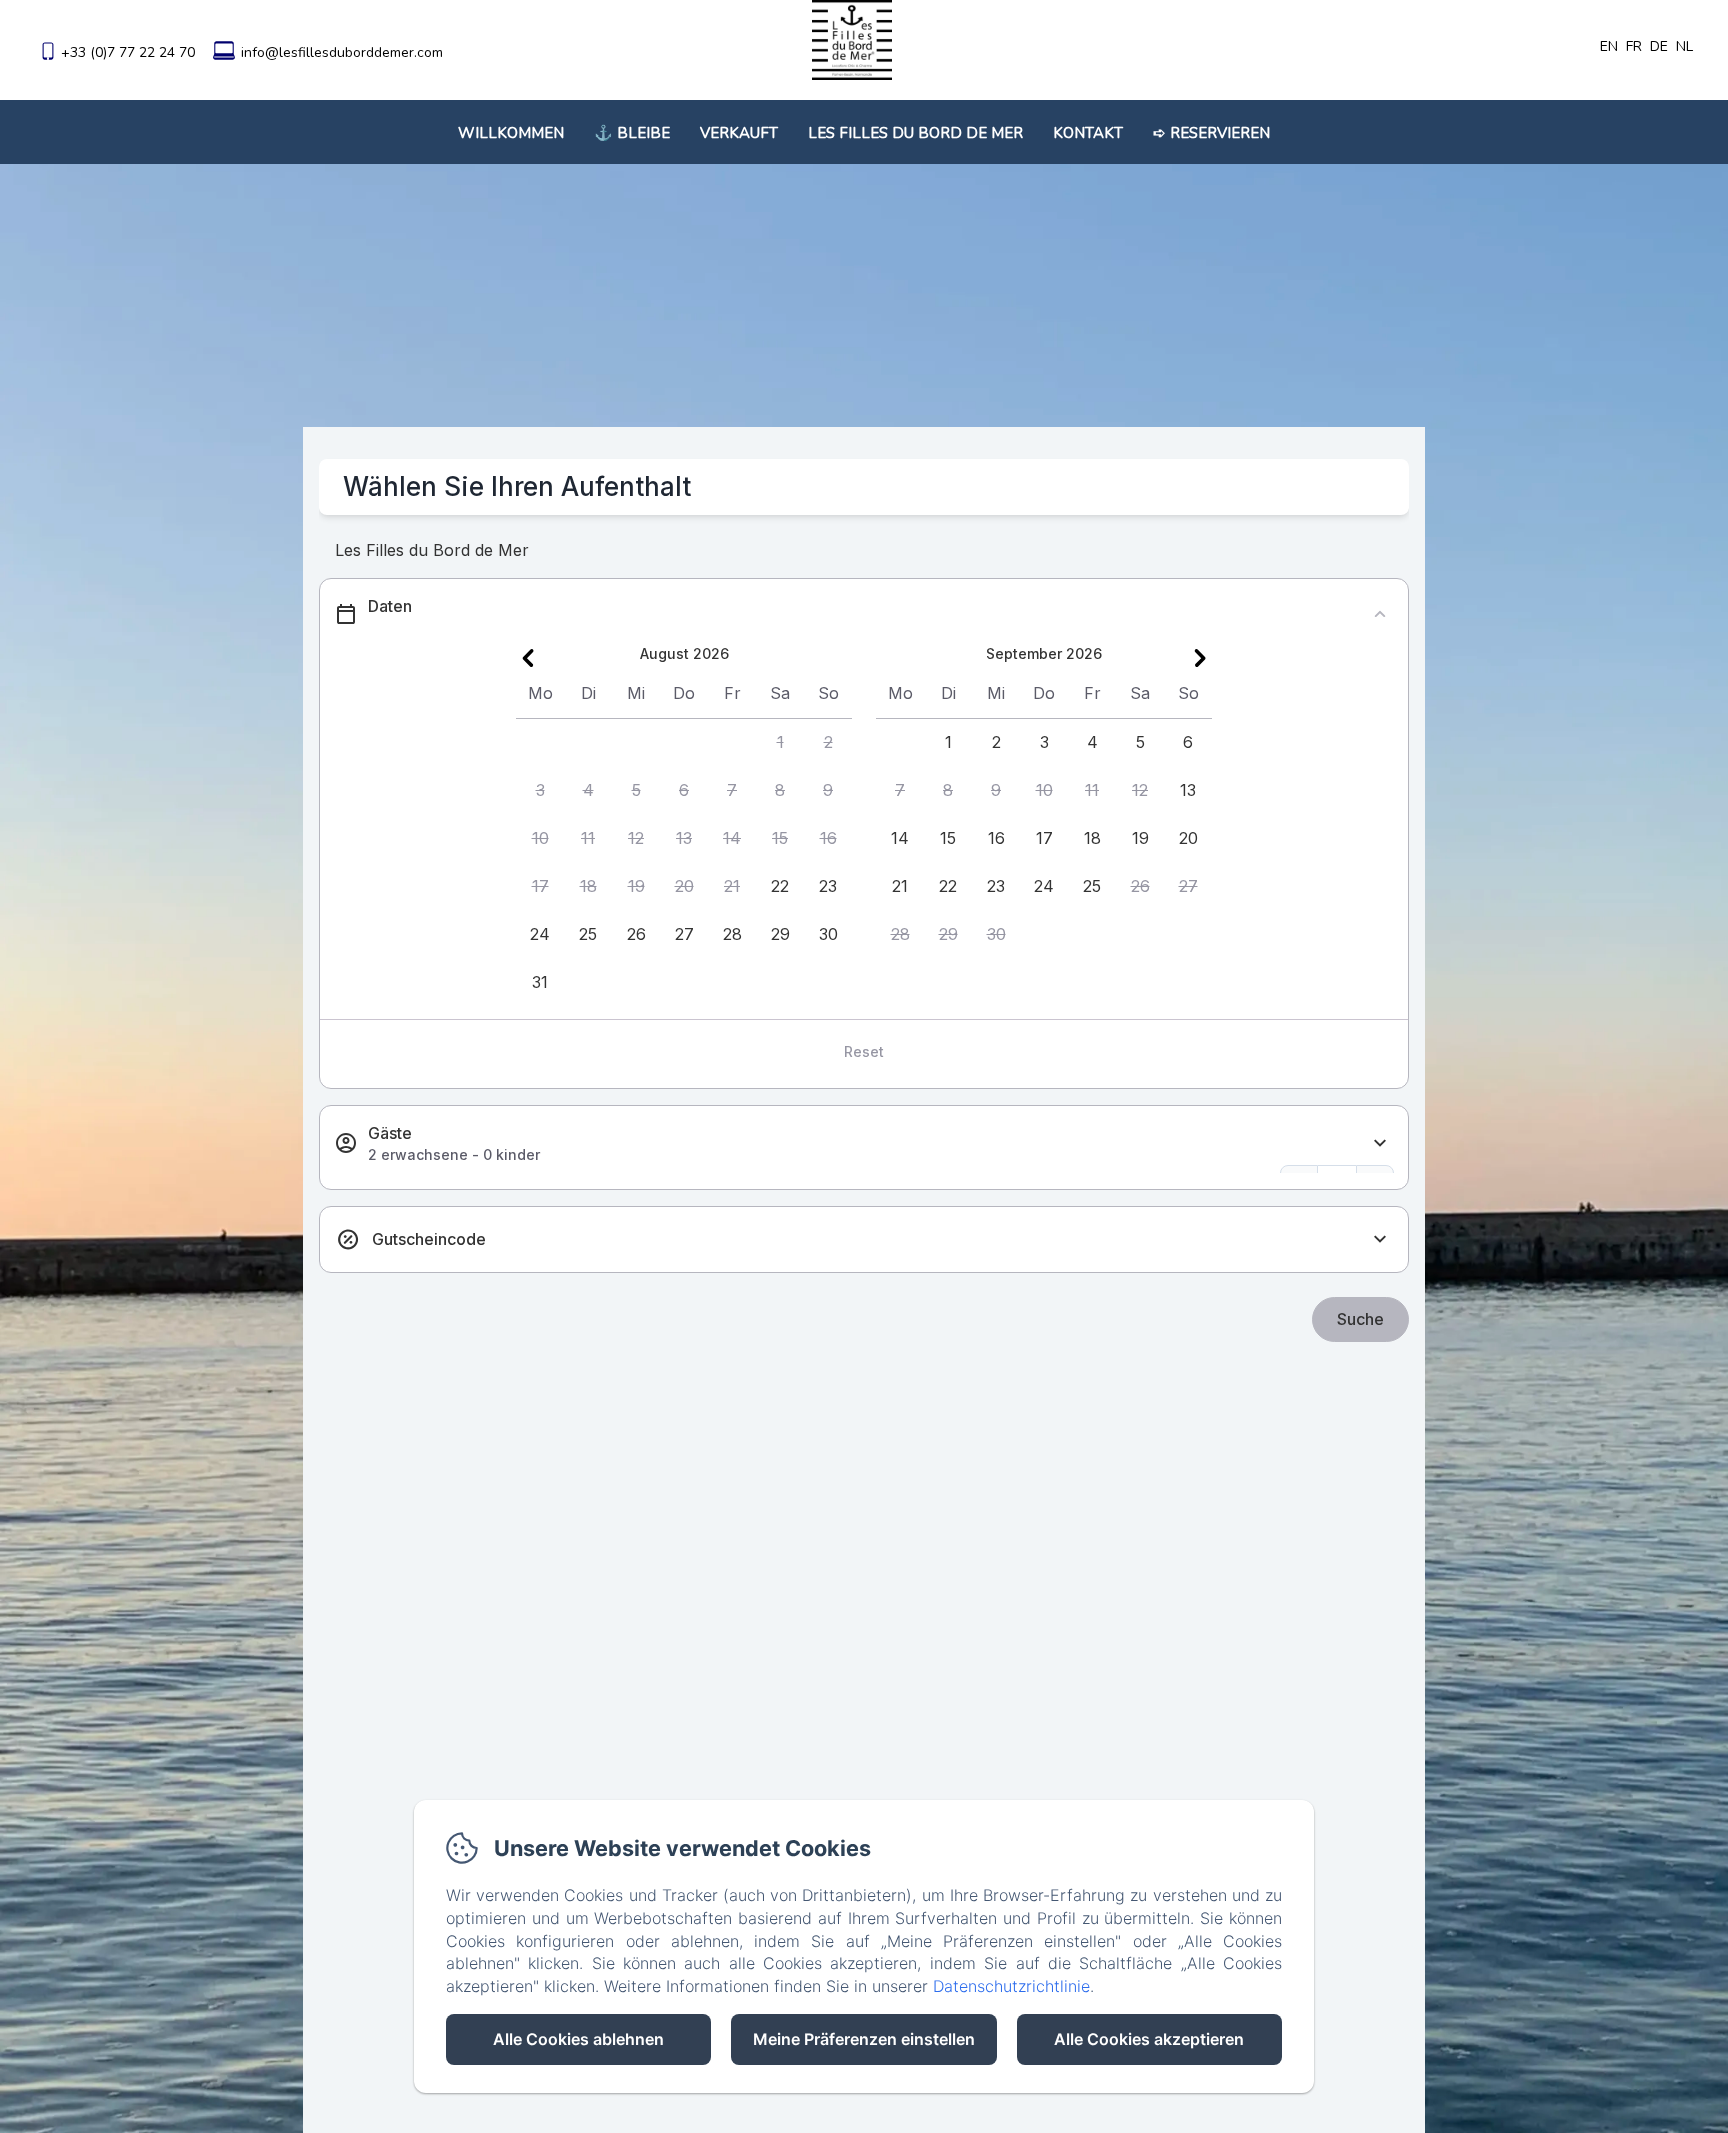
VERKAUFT (739, 133)
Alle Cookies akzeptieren (1149, 2039)
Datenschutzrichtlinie (1011, 1986)
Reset (864, 1051)
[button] (780, 743)
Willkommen (511, 133)
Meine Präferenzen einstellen (864, 2039)
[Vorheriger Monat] (528, 658)
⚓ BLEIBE (632, 133)
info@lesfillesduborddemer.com (342, 52)
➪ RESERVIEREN (1211, 133)
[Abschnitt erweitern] (1380, 1143)
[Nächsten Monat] (1200, 658)
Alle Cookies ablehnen (578, 2039)
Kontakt (1088, 133)
